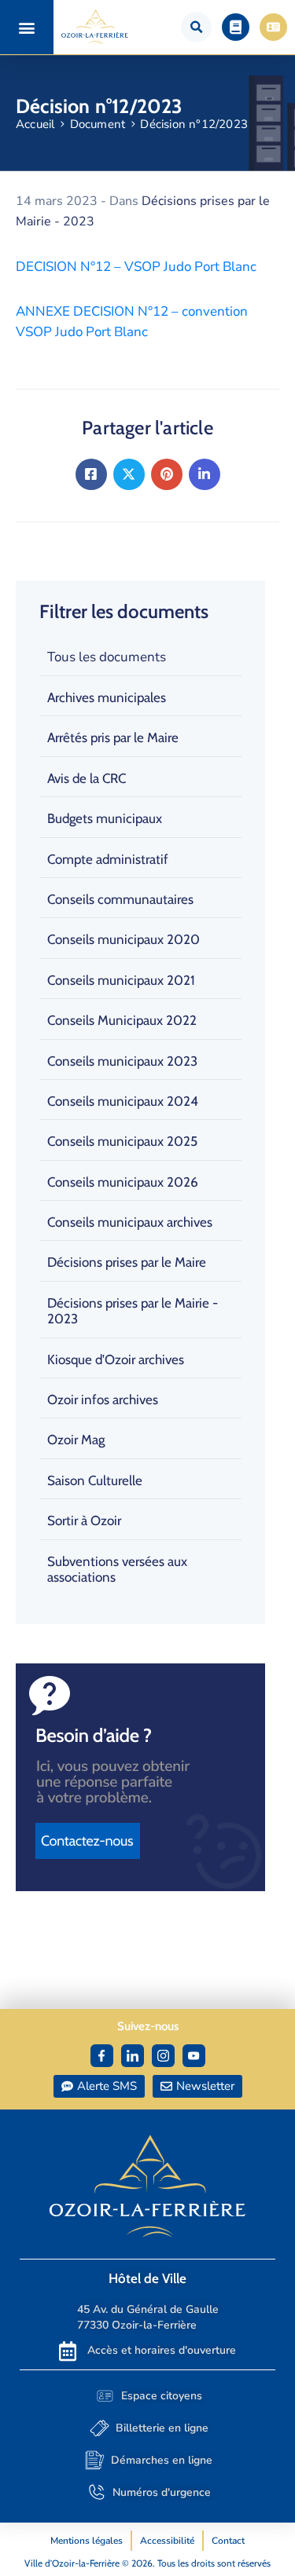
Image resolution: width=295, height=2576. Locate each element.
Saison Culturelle (95, 1480)
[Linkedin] (205, 474)
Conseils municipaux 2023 (122, 1061)
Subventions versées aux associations (117, 1569)
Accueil (35, 124)
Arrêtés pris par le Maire (113, 737)
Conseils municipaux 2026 (123, 1182)
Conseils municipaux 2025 (122, 1141)
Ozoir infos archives (103, 1400)
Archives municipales (107, 697)
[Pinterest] (167, 474)
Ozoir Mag (76, 1440)
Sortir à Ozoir (84, 1520)
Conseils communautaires (120, 899)
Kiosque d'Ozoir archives (116, 1359)
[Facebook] (91, 474)
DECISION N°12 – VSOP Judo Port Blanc (136, 267)
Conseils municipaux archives (130, 1222)
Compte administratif (108, 859)
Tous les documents (107, 657)
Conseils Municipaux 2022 (122, 1020)
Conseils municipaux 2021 (121, 980)
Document (98, 124)
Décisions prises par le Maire (127, 1262)
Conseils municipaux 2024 (123, 1101)
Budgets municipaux (105, 818)
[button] (26, 27)
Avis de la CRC (87, 778)
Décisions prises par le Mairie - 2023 (133, 1311)
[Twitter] (129, 474)
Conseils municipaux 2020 (124, 939)
